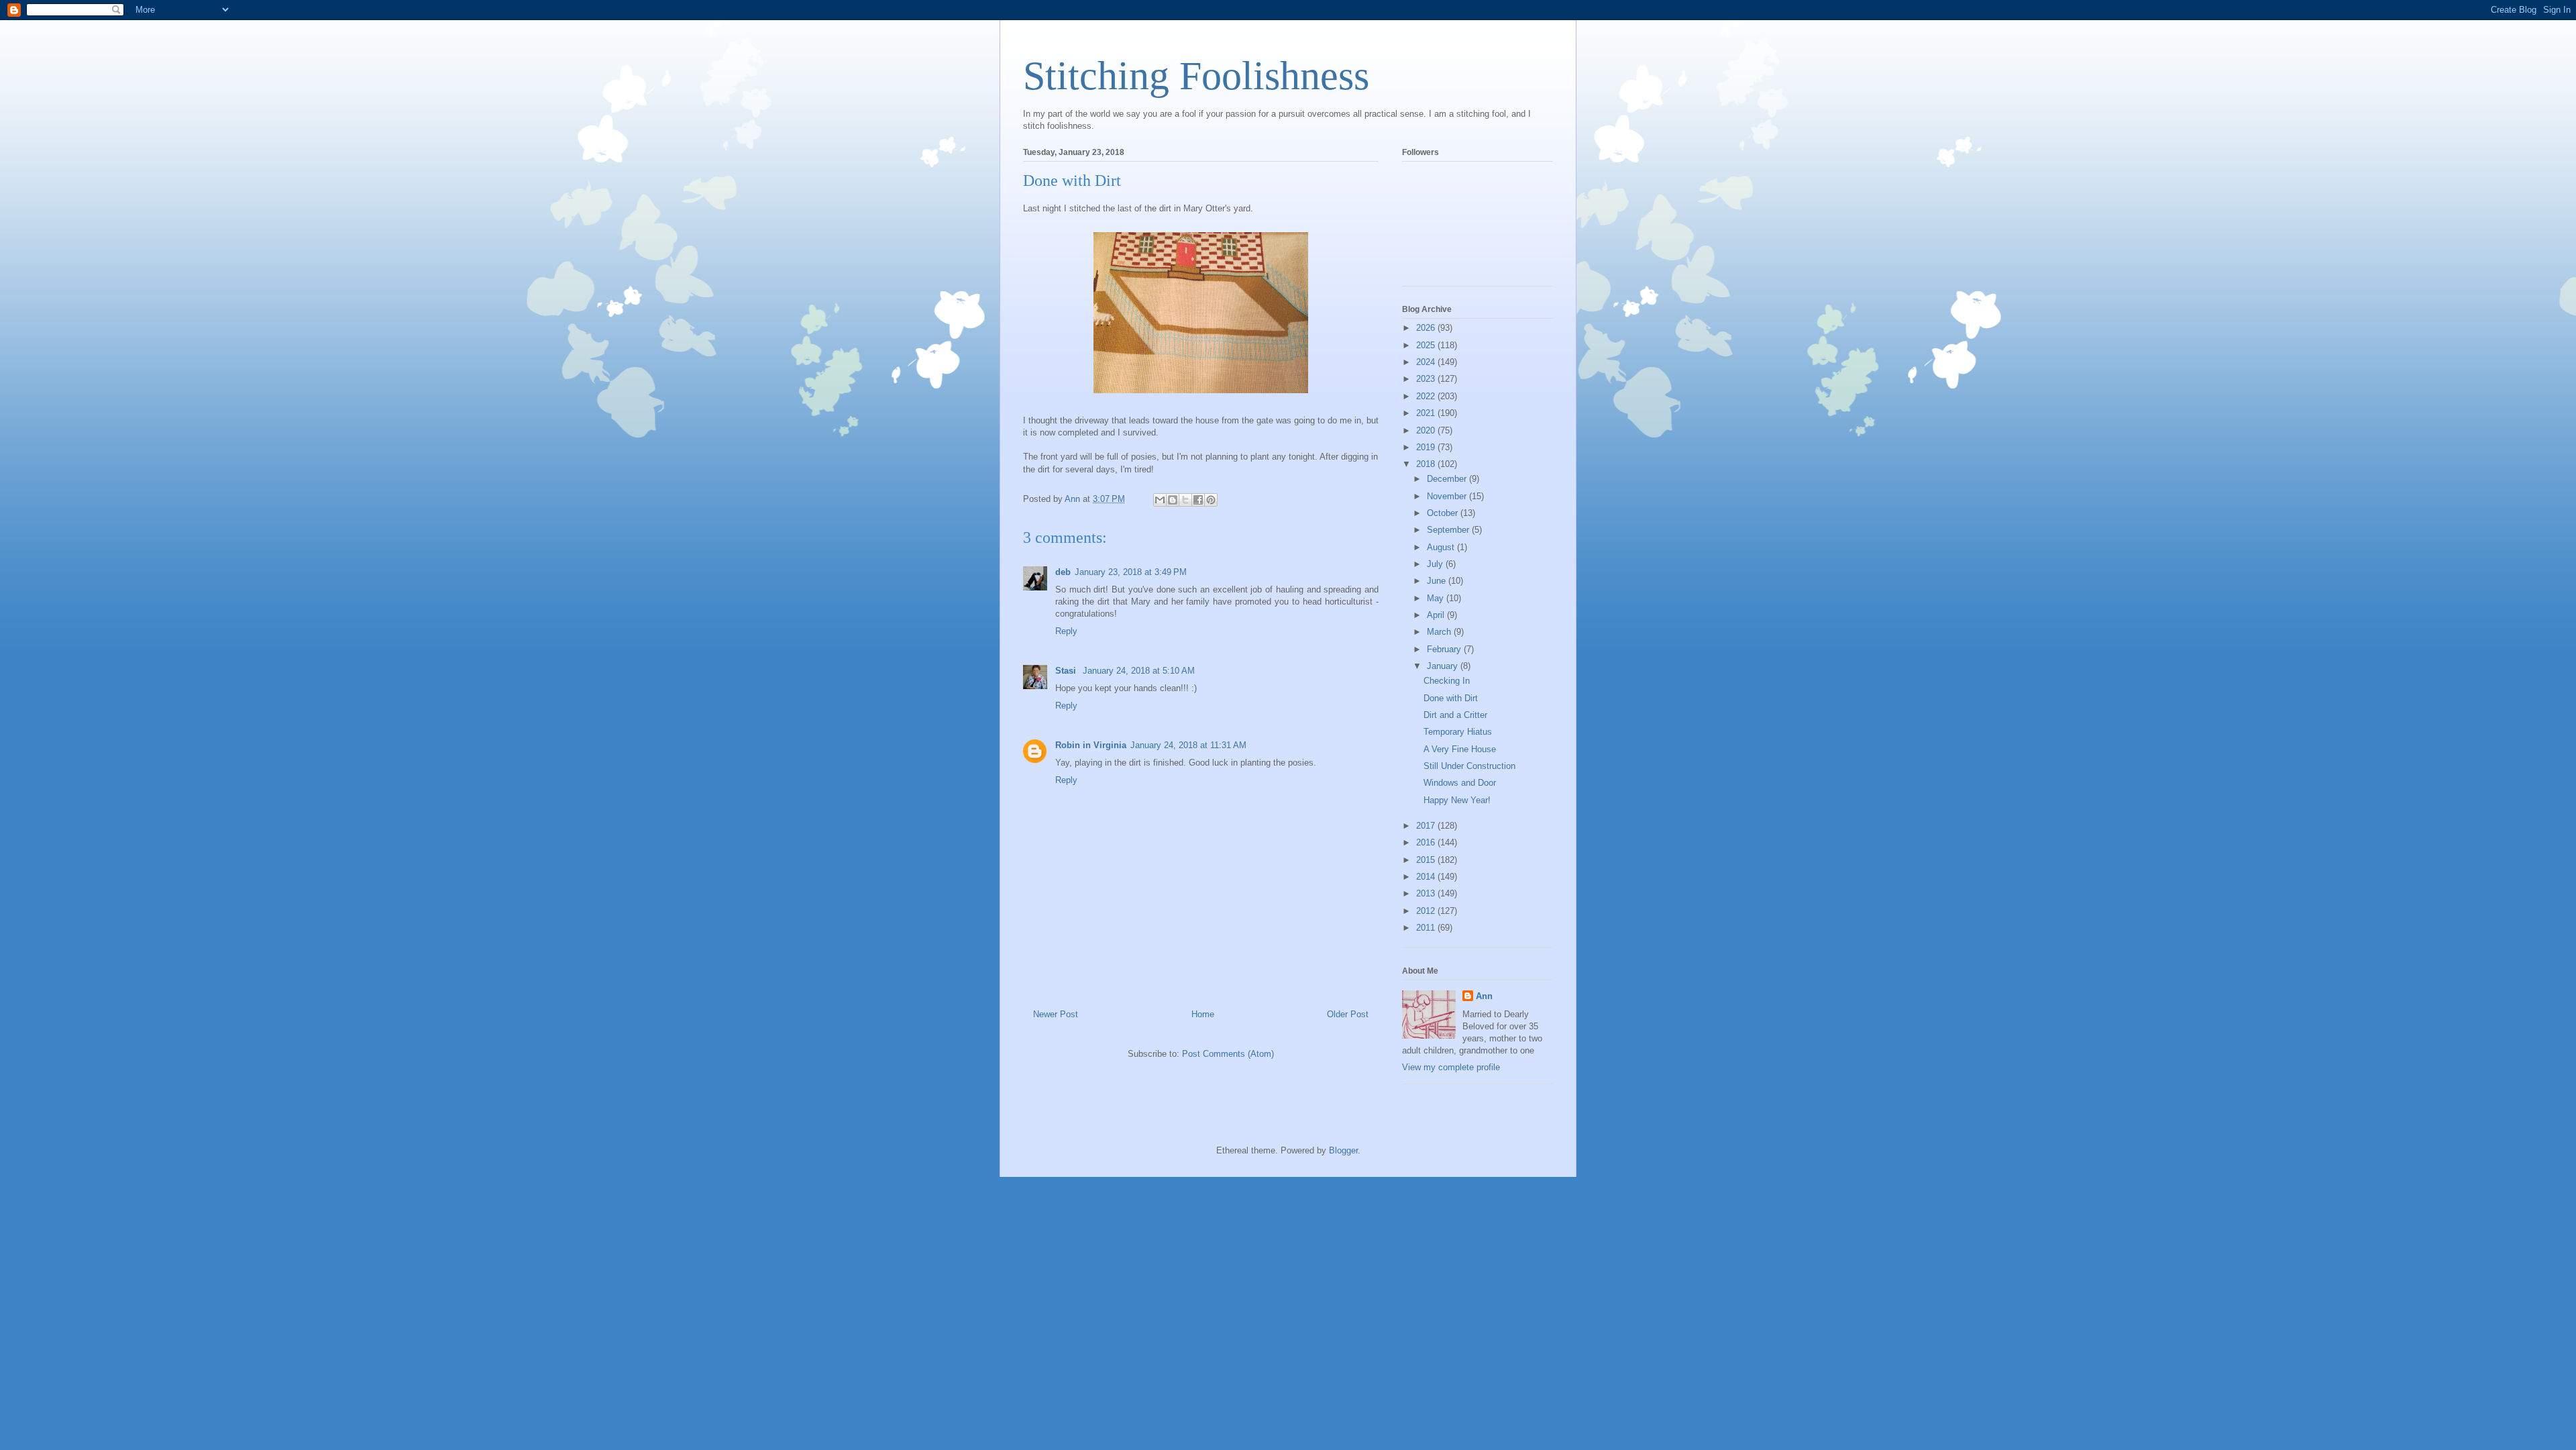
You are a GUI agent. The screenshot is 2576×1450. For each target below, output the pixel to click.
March (1440, 632)
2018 (1427, 464)
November (1448, 496)
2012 (1427, 911)
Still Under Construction (1469, 766)
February (1445, 649)
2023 (1427, 379)
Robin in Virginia (1091, 745)
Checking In (1447, 681)
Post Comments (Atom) (1228, 1054)
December (1448, 479)
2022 (1427, 396)
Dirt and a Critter (1455, 715)
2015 (1427, 860)
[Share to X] (1185, 500)
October (1444, 513)
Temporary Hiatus (1458, 732)
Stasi (1067, 671)
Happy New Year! (1457, 800)
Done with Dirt (1451, 698)
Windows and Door (1460, 783)
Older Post (1348, 1014)
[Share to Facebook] (1198, 500)
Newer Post (1056, 1014)
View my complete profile (1451, 1067)
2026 (1427, 328)
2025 (1427, 345)
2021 (1427, 413)
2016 (1427, 842)
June (1438, 581)
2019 (1427, 447)
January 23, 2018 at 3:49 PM (1131, 572)
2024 (1427, 362)
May (1437, 598)
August (1442, 547)
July (1436, 564)
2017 (1427, 826)
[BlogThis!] (1173, 500)
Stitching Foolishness (1196, 76)
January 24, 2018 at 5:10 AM (1139, 671)
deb (1063, 572)
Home (1203, 1014)
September (1449, 530)
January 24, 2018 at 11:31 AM (1188, 745)
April (1437, 615)
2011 (1427, 928)
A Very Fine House (1460, 749)
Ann (1484, 996)
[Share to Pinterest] (1211, 500)
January (1444, 666)
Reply (1066, 631)
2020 (1427, 430)
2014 (1427, 877)
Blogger (1343, 1150)
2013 (1427, 893)
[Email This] (1160, 500)
